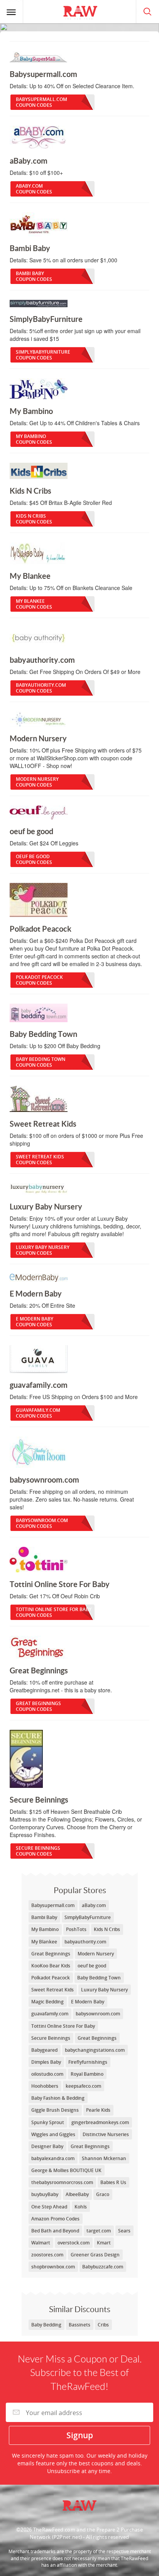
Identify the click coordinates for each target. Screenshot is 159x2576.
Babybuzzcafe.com (103, 2267)
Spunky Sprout (48, 2122)
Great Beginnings (38, 1706)
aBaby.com (34, 189)
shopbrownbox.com (53, 2267)
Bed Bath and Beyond (55, 2231)
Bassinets (79, 2325)
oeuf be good (34, 859)
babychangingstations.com (95, 2050)
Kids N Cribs (34, 519)
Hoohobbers (45, 2086)
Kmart (104, 2243)
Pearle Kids (98, 2110)
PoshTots (76, 1929)
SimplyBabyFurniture (43, 355)
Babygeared (44, 2050)
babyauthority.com (41, 688)
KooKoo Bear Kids (51, 1966)
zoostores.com (47, 2255)
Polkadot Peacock (39, 980)
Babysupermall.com (41, 102)
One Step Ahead (49, 2207)
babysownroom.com (42, 1523)
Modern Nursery (37, 782)
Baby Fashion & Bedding (58, 2098)
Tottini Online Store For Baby (54, 1612)
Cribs (103, 2325)
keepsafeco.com (83, 2086)
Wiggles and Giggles (53, 2134)
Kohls (81, 2207)
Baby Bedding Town (41, 1062)
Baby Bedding (46, 2325)
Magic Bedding (47, 2002)
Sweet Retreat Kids (40, 1160)
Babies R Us (113, 2182)
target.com (99, 2231)
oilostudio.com (47, 2074)
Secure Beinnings (38, 1851)
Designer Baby (47, 2146)
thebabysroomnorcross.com (62, 2182)
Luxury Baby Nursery (43, 1250)
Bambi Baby (34, 276)
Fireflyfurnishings (88, 2062)
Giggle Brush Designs (55, 2110)
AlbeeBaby (77, 2194)
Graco (103, 2194)
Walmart (41, 2243)
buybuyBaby (45, 2194)
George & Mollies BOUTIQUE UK (66, 2170)
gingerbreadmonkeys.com (100, 2122)
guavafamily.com (38, 1413)
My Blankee (34, 604)
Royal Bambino (87, 2074)
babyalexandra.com (53, 2158)
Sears (124, 2231)
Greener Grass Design (95, 2255)
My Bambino (34, 439)
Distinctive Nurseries (106, 2134)
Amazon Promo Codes (55, 2219)
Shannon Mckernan (104, 2158)
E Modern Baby (35, 1322)
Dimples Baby (46, 2062)
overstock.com (74, 2243)
